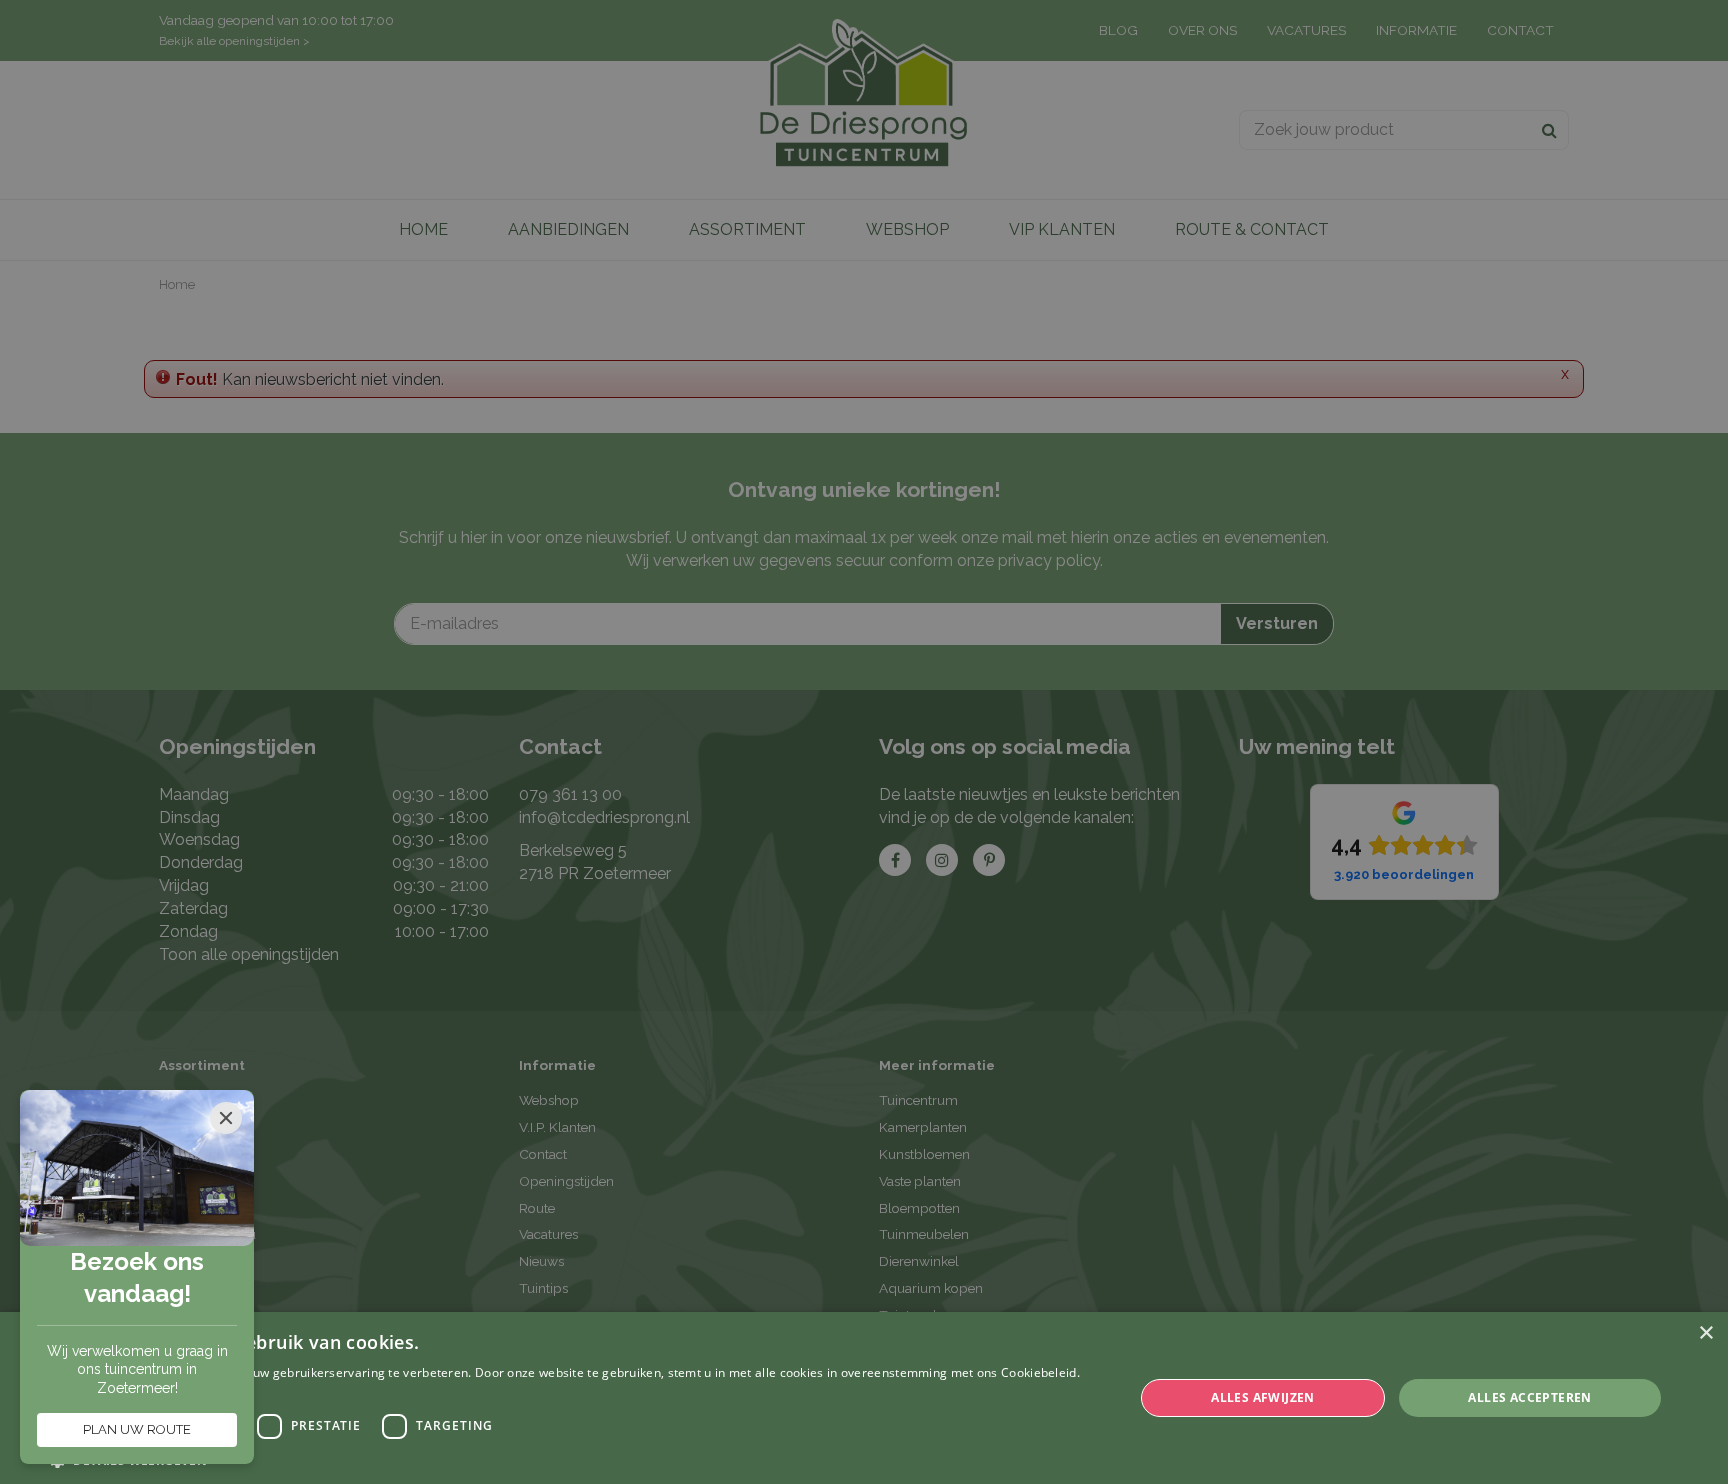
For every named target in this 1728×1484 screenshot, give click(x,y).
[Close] (226, 1118)
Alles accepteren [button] (1529, 1397)
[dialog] (864, 1398)
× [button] (1705, 1333)
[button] (576, 1459)
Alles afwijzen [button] (1263, 1397)
